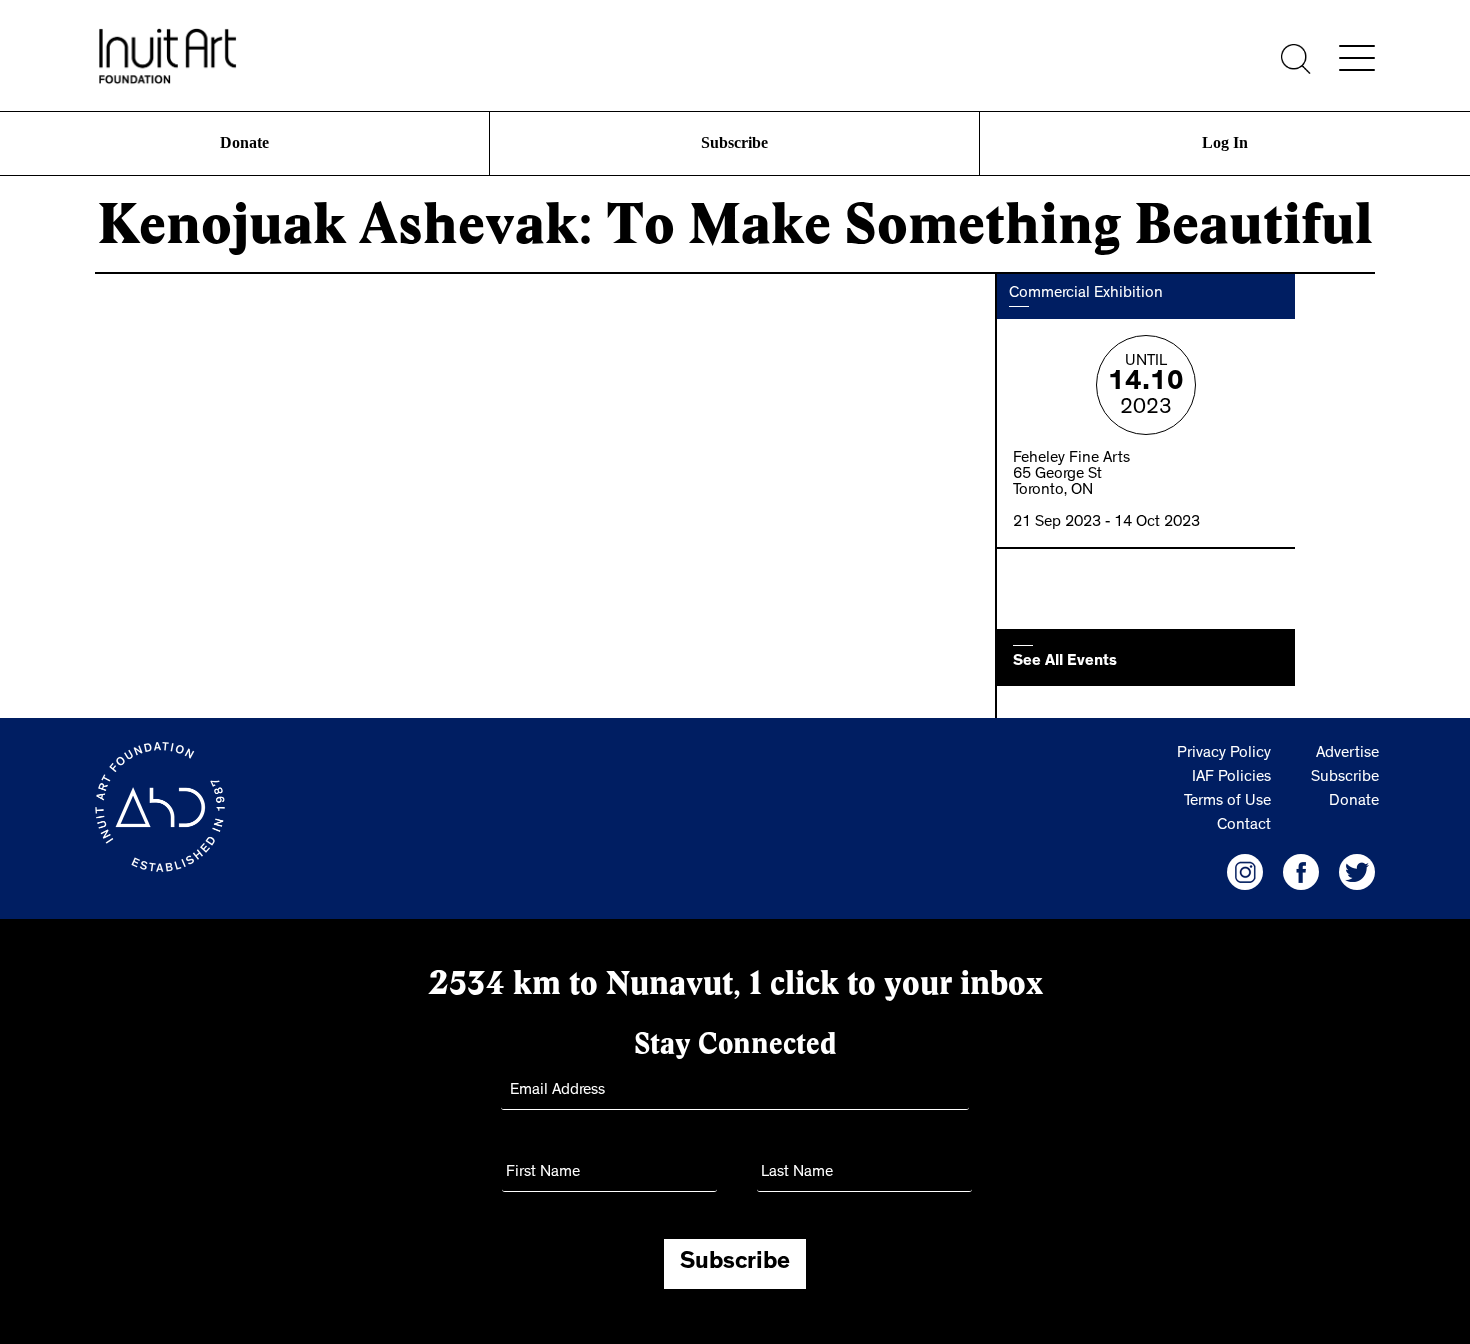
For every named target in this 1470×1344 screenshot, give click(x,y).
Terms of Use (1227, 802)
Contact (1244, 826)
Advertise (1347, 754)
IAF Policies (1231, 778)
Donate (245, 142)
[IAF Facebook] (1301, 872)
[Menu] (1357, 58)
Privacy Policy (1224, 754)
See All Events (1065, 662)
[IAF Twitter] (1357, 872)
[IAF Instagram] (1245, 872)
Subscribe (735, 142)
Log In (1225, 142)
